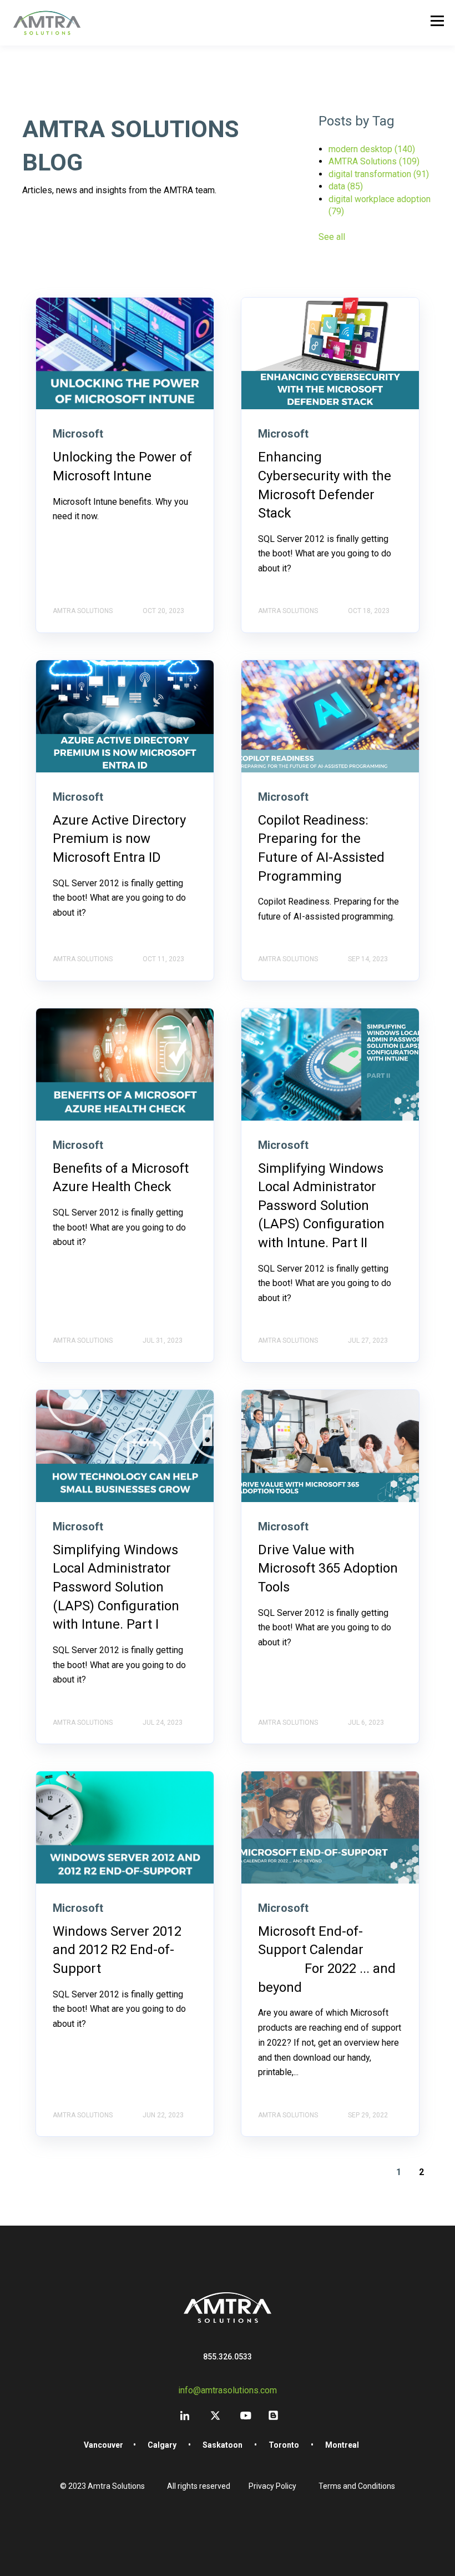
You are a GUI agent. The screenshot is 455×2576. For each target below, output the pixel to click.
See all (332, 237)
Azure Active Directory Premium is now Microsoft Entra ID (119, 839)
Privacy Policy (272, 2486)
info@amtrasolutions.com (228, 2390)
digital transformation (379, 174)
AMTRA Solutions (374, 161)
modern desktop (372, 149)
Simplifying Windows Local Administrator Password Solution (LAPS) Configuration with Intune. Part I (116, 1587)
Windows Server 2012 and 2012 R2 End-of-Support (117, 1950)
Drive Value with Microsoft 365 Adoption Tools (328, 1568)
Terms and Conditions (357, 2486)
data (346, 186)
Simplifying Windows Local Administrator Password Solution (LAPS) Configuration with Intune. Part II (321, 1206)
